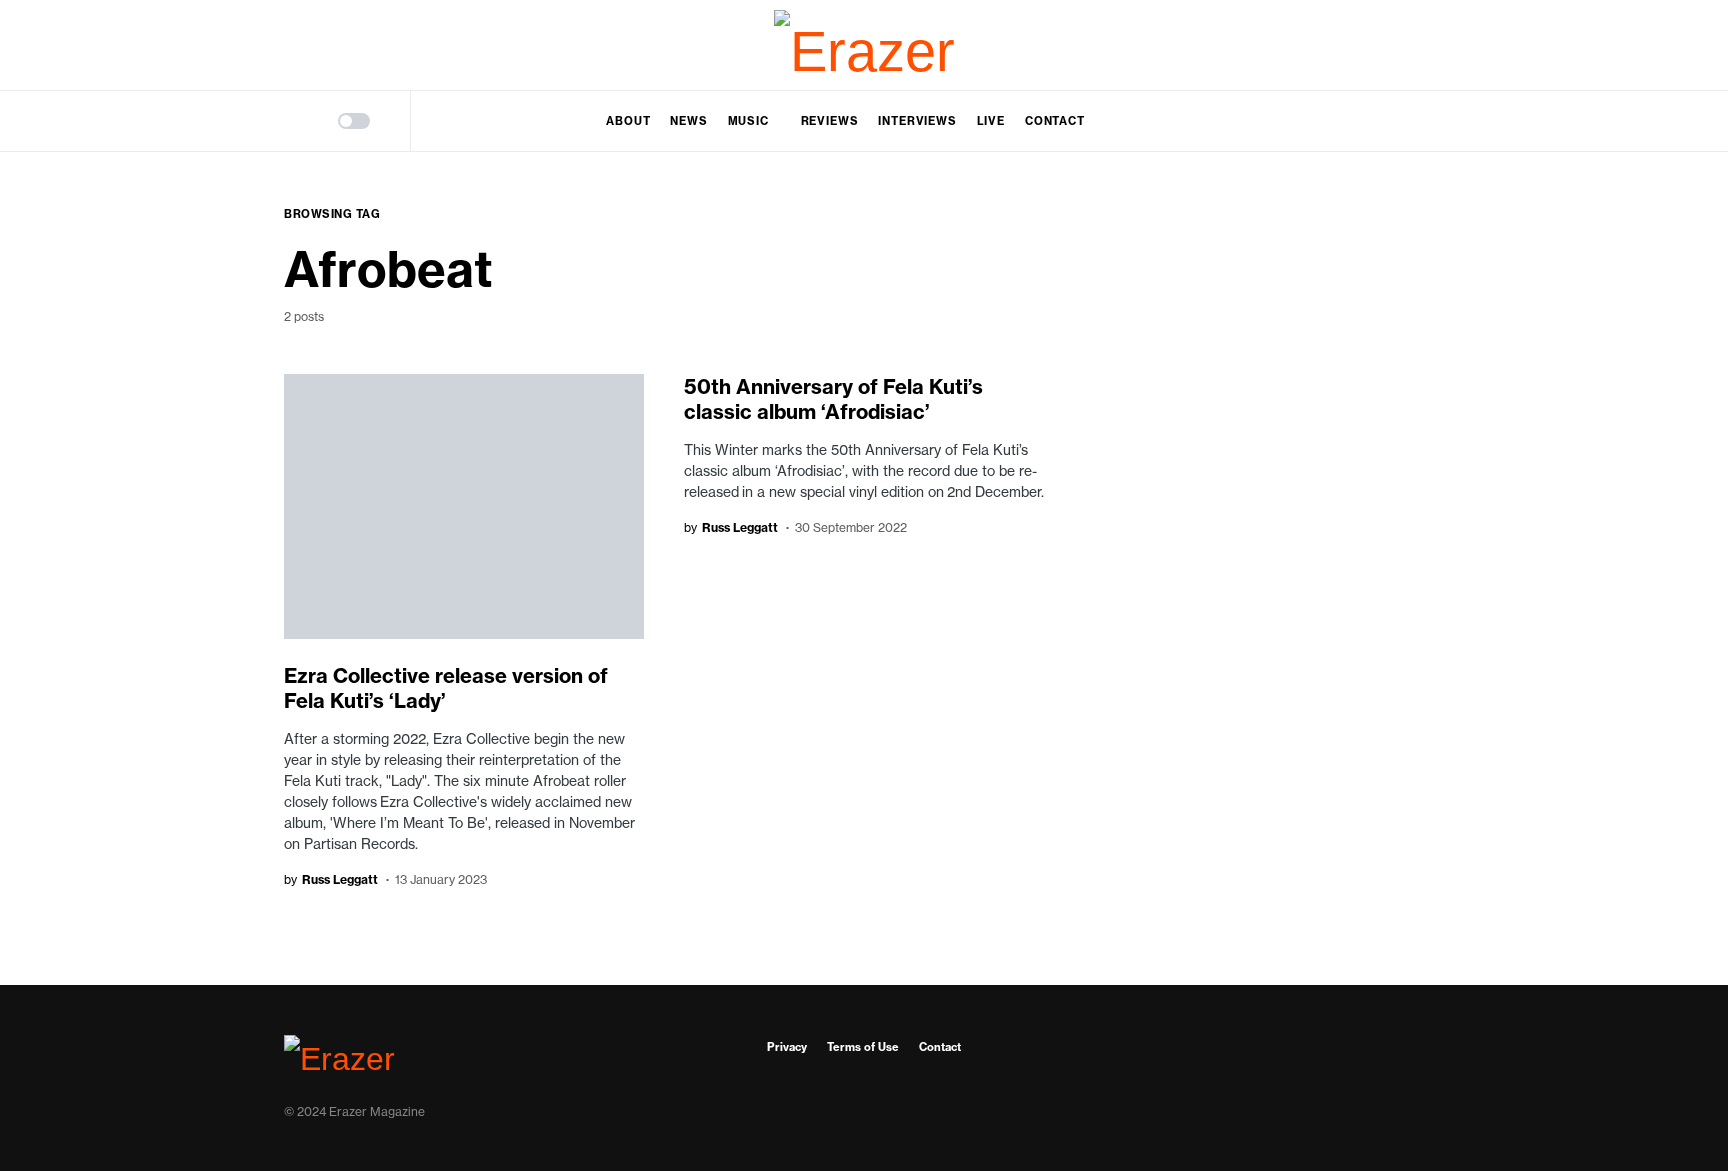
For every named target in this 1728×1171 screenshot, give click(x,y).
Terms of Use (863, 1047)
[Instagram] (1385, 45)
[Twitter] (1428, 45)
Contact (940, 1047)
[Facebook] (1342, 45)
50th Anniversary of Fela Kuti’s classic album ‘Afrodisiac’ (833, 399)
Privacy (787, 1047)
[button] (291, 121)
